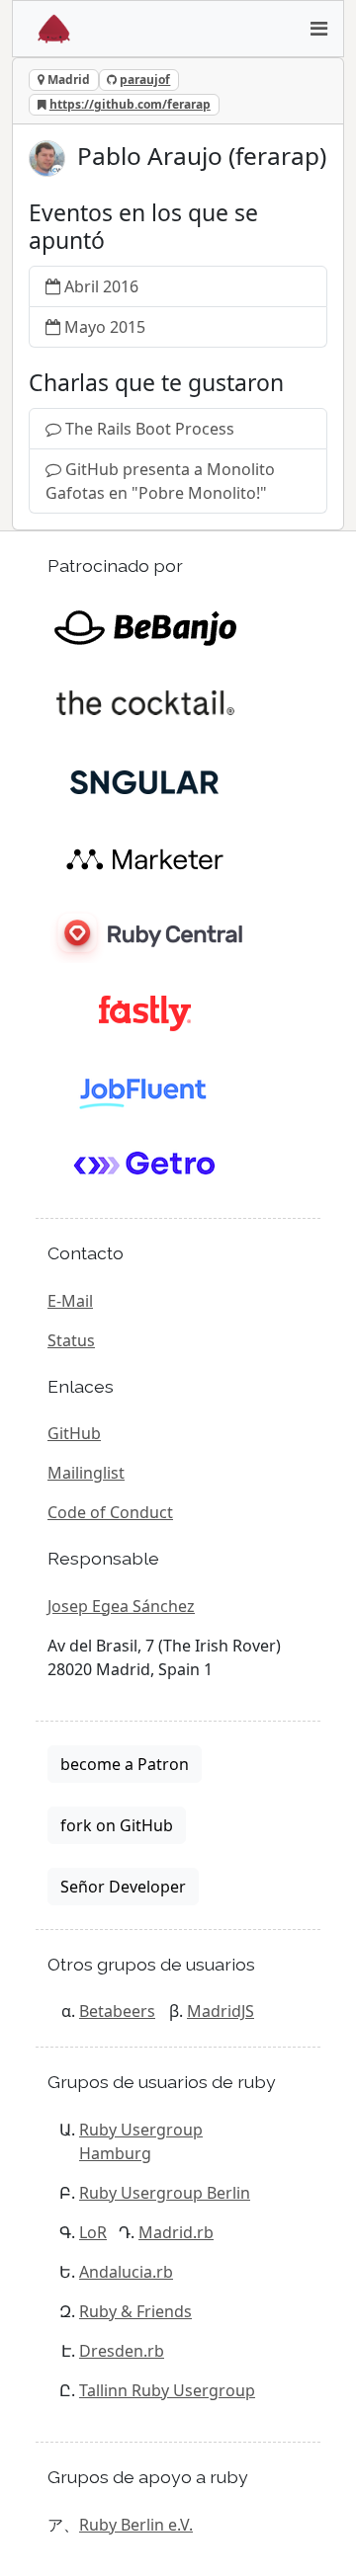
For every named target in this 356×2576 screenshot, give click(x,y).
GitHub (74, 1433)
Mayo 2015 (105, 327)
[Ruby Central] (145, 934)
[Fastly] (145, 1011)
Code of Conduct (110, 1512)
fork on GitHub (117, 1825)
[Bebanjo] (145, 626)
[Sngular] (145, 780)
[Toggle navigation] (318, 29)
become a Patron (125, 1764)
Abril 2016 (101, 286)
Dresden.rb (122, 2351)
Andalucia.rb (126, 2272)
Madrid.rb (176, 2232)
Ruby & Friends (135, 2311)
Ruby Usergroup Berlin (165, 2193)
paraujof (145, 80)
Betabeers (117, 2011)
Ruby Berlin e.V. (136, 2525)
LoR (93, 2232)
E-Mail (70, 1301)
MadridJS (221, 2011)
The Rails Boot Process (150, 429)
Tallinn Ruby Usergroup (167, 2390)
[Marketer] (145, 857)
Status (71, 1340)
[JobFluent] (145, 1088)
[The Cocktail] (145, 703)
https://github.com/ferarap (130, 104)
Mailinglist (86, 1473)
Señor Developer (123, 1887)
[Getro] (145, 1166)
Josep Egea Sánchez (121, 1606)
